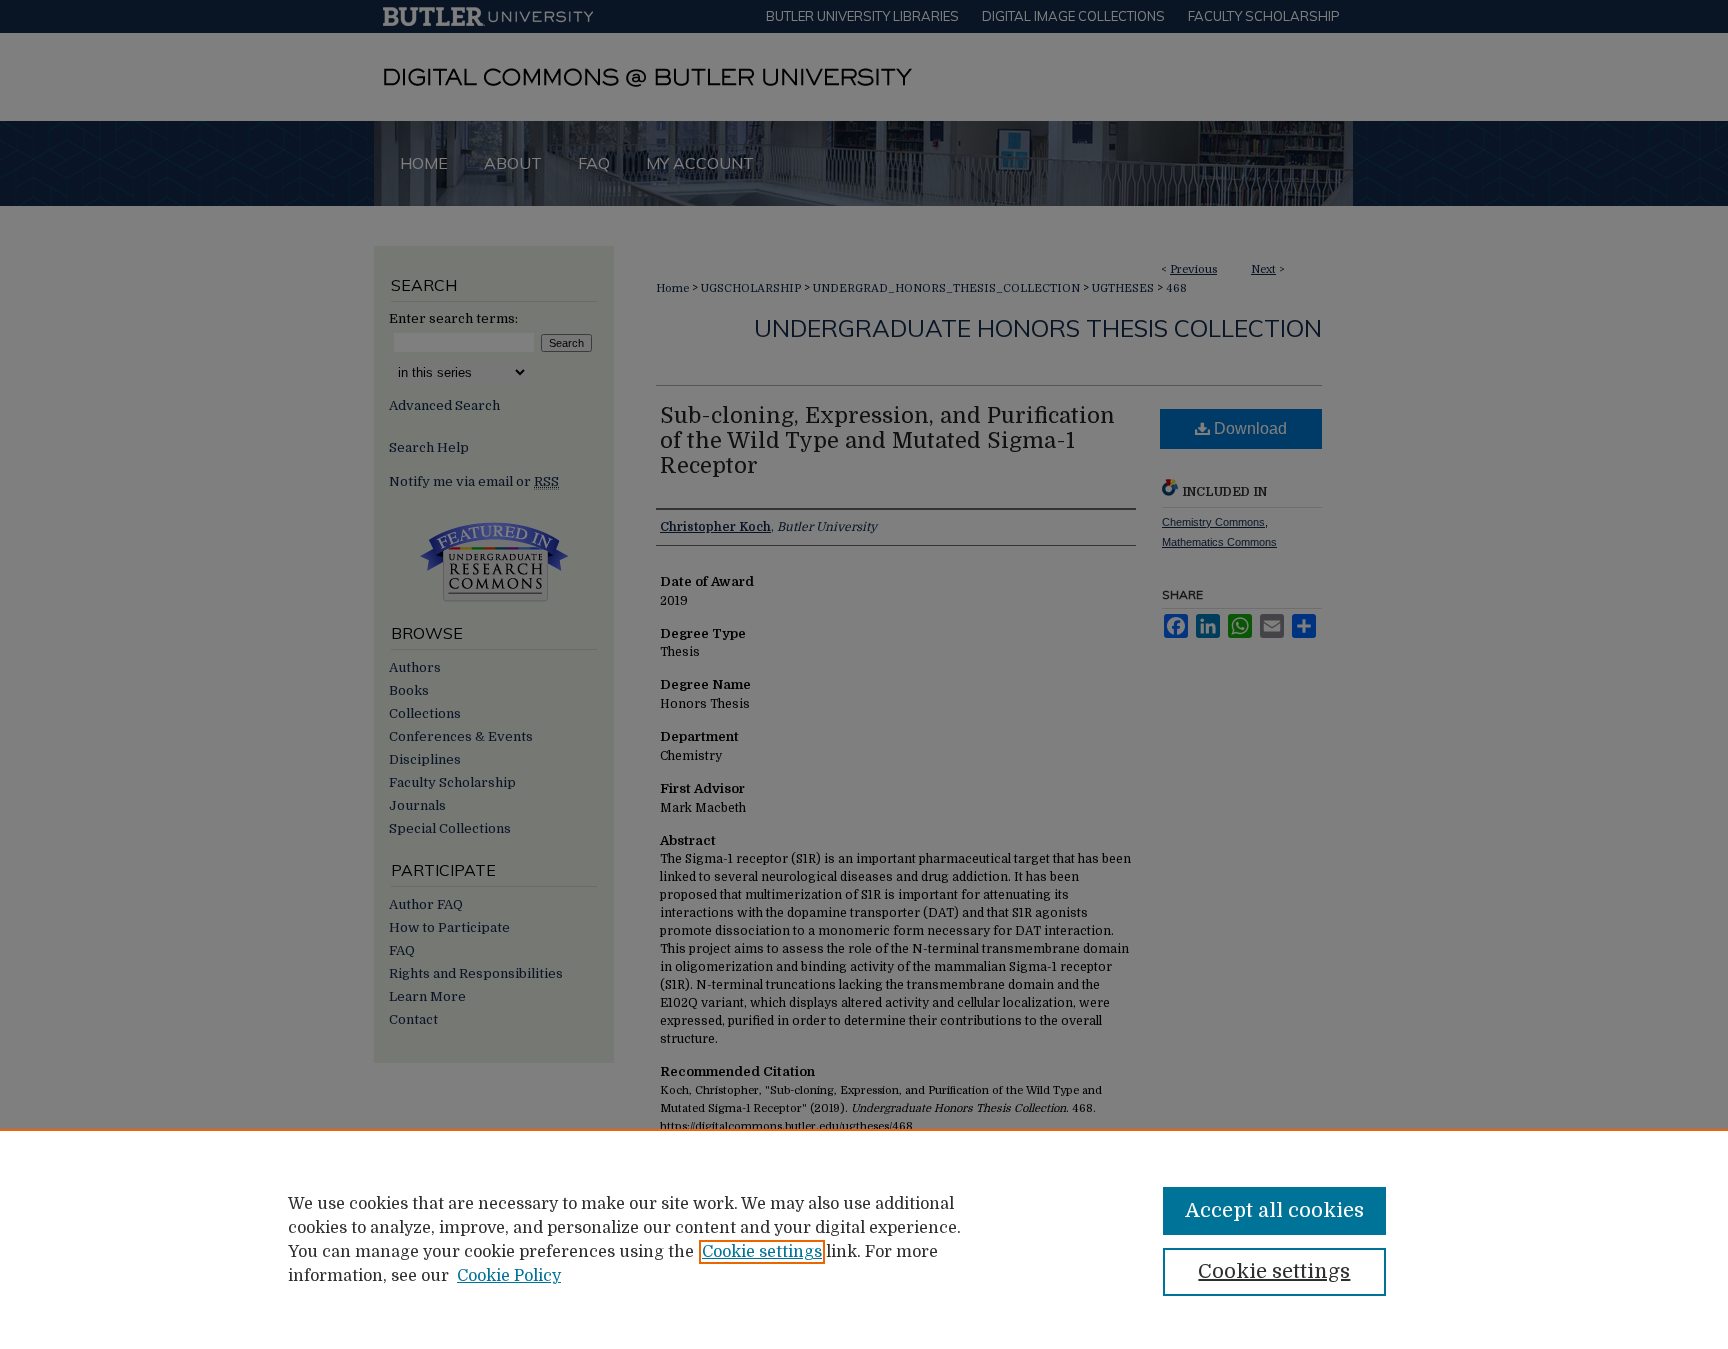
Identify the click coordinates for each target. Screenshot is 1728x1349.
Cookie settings (762, 1252)
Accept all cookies (1274, 1210)
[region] (864, 1239)
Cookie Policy (509, 1276)
